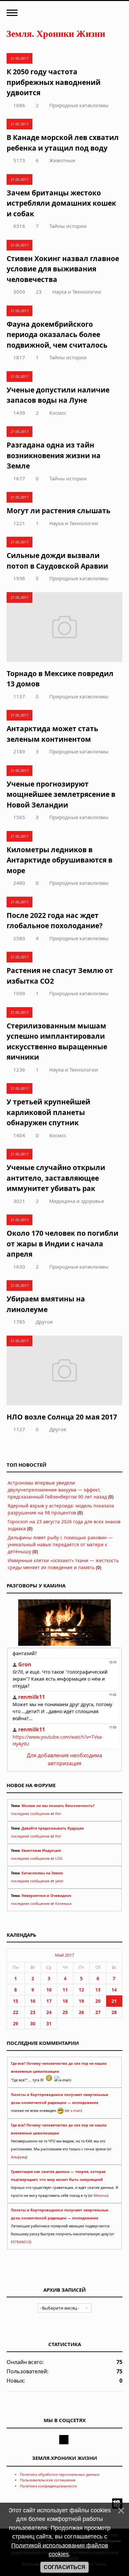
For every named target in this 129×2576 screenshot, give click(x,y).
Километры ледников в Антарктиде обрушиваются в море (60, 860)
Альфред (19, 2157)
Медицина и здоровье (77, 1201)
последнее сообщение (30, 1814)
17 (49, 2001)
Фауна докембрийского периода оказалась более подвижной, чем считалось (57, 335)
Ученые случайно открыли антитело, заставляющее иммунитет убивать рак (56, 1178)
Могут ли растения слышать (59, 511)
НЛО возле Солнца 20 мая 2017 (62, 1417)
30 (33, 2023)
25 (65, 2012)
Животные (62, 160)
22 (16, 2012)
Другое (44, 1322)
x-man (76, 2111)
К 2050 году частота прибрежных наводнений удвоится (54, 82)
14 (114, 1990)
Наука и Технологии (77, 292)
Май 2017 (64, 1955)
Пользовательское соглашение (48, 2480)
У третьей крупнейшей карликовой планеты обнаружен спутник (48, 1112)
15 (16, 2001)
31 (49, 2023)
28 (114, 2012)
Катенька (63, 1904)
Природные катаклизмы (79, 105)
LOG (59, 1858)
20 (98, 2001)
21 (114, 2001)
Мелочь (100, 2195)
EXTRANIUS (21, 2242)
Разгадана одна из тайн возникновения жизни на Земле (54, 455)
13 (98, 1990)
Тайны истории (68, 226)
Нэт (58, 1814)
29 (16, 2023)
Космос (58, 413)
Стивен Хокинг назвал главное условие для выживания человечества (63, 269)
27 (98, 2012)
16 (33, 2001)
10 (49, 1990)
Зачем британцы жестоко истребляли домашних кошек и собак (61, 203)
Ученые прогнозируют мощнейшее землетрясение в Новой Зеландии (61, 794)
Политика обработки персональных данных (60, 2474)
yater (59, 1881)
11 (65, 1990)
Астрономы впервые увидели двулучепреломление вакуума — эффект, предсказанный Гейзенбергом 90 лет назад (57, 1490)
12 (81, 1990)
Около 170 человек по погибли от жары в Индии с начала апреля (63, 1244)
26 (81, 2012)
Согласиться (64, 2567)
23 (39, 292)
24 (49, 2012)
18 (65, 2001)
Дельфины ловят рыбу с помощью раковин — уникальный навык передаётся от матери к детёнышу (60, 1544)
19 (81, 2001)
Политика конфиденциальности (48, 2486)
